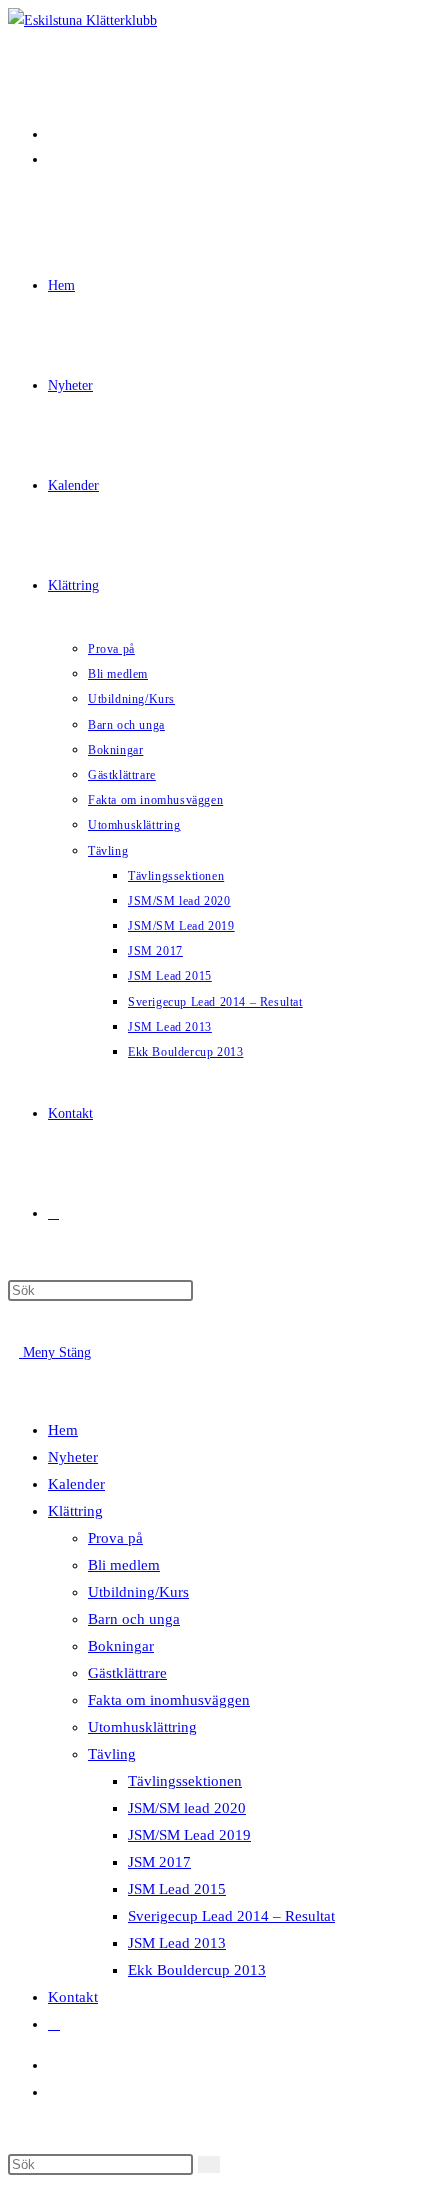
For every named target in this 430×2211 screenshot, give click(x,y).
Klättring (75, 1511)
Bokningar (121, 1646)
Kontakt (73, 1997)
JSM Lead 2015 (177, 1889)
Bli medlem (124, 1565)
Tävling (112, 1754)
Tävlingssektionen (185, 1781)
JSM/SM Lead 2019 (189, 1835)
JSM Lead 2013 (177, 1943)
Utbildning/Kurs (138, 1592)
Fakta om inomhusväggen (169, 1700)
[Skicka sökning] (209, 2164)
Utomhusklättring (142, 1727)
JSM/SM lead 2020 (187, 1808)
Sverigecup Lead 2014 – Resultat (231, 1916)
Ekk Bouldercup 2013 (197, 1970)
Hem (63, 1430)
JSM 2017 (159, 1862)
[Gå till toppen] (13, 2190)
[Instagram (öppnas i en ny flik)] (53, 159)
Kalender (76, 1484)
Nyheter (73, 1457)
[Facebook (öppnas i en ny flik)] (53, 134)
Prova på (115, 1538)
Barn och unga (134, 1619)
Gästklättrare (127, 1673)
